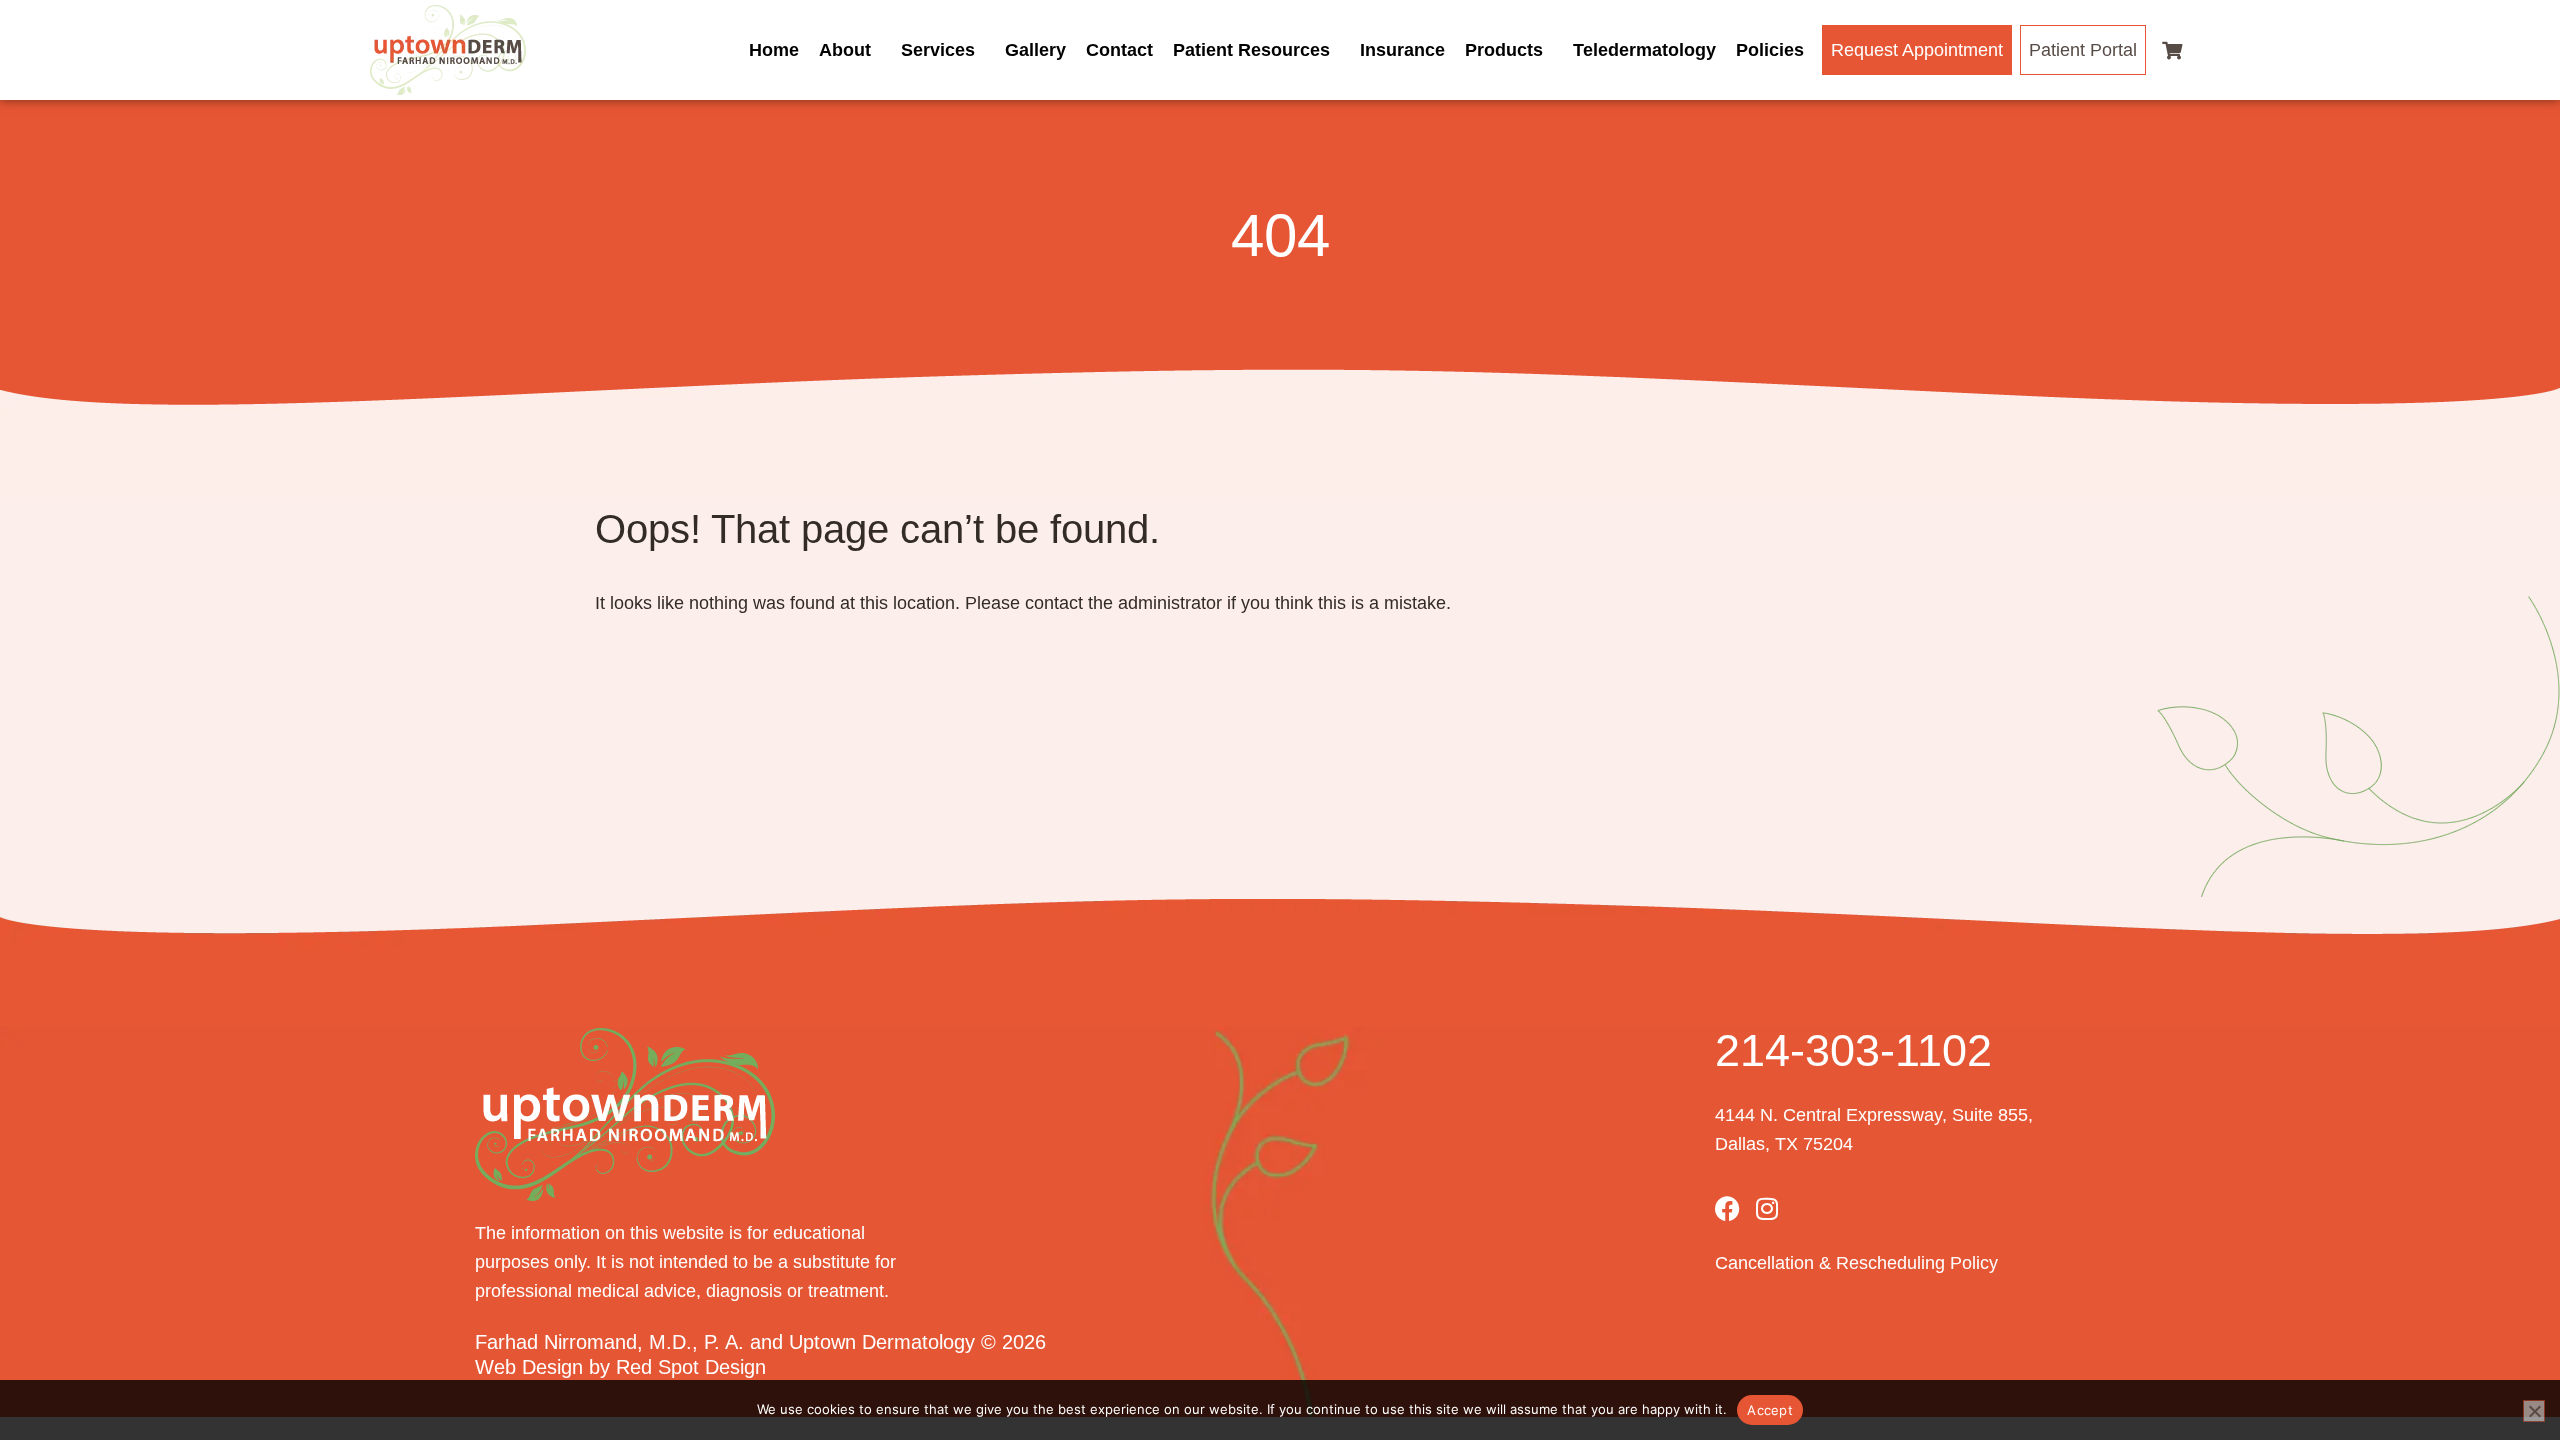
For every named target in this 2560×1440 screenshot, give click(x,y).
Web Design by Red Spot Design (620, 1367)
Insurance (1402, 50)
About (845, 50)
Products (1504, 50)
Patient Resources (1251, 50)
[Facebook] (1727, 1208)
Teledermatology (1644, 50)
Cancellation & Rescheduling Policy (1856, 1263)
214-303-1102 (1853, 1050)
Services (938, 50)
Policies (1770, 50)
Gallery (1035, 50)
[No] (2534, 1411)
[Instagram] (1767, 1208)
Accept (1770, 1410)
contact (1054, 603)
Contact (1119, 50)
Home (774, 50)
